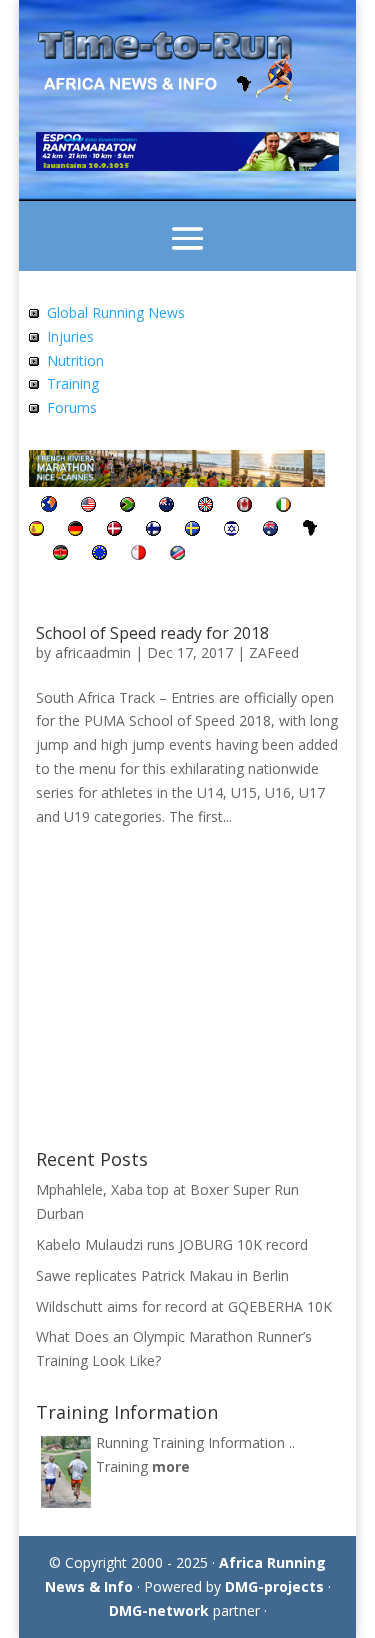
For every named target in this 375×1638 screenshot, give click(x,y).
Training (73, 383)
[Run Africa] (310, 530)
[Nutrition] (34, 360)
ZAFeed (274, 652)
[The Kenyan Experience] (60, 554)
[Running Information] (49, 506)
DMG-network (159, 1610)
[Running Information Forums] (34, 407)
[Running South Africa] (127, 506)
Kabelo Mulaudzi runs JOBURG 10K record (172, 1244)
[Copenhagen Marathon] (114, 530)
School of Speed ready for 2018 (152, 633)
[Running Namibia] (177, 554)
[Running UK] (205, 506)
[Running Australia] (270, 530)
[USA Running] (88, 506)
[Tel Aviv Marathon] (231, 530)
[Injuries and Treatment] (34, 336)
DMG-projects (274, 1586)
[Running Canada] (244, 506)
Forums (72, 407)
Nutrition (75, 360)
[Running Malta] (138, 554)
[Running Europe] (99, 554)
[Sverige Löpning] (192, 530)
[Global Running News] (34, 312)
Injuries (70, 336)
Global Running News (116, 312)
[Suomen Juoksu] (153, 530)
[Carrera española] (36, 530)
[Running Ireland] (283, 506)
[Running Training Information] (34, 383)
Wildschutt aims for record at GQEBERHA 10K (184, 1306)
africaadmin (93, 652)
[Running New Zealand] (166, 506)
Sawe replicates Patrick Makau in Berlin (162, 1275)
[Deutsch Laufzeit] (75, 530)
